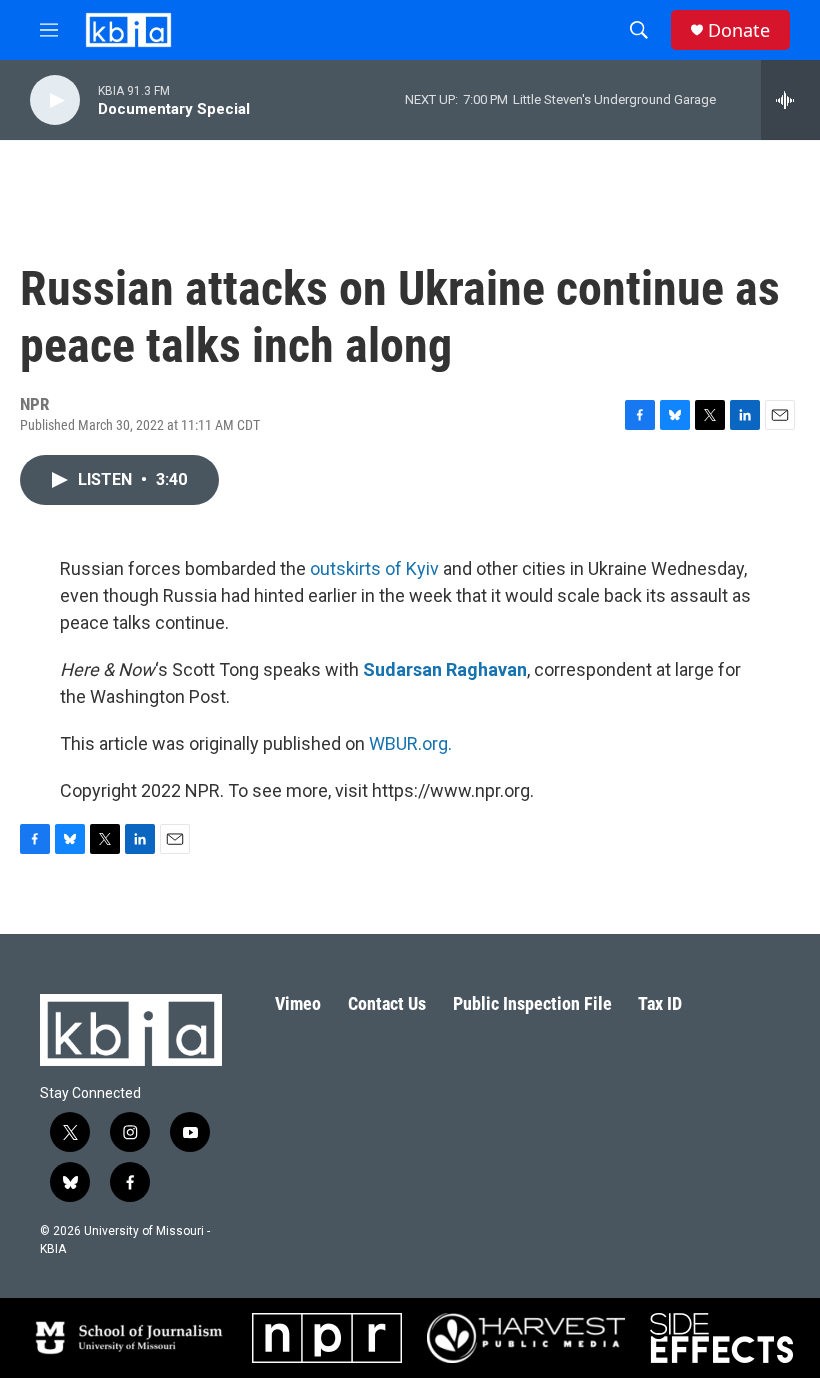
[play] (55, 100)
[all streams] (790, 100)
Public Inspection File (532, 1003)
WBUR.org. (410, 743)
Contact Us (387, 1003)
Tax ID (660, 1003)
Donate (739, 30)
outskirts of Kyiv (374, 568)
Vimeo (298, 1003)
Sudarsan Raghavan (445, 669)
